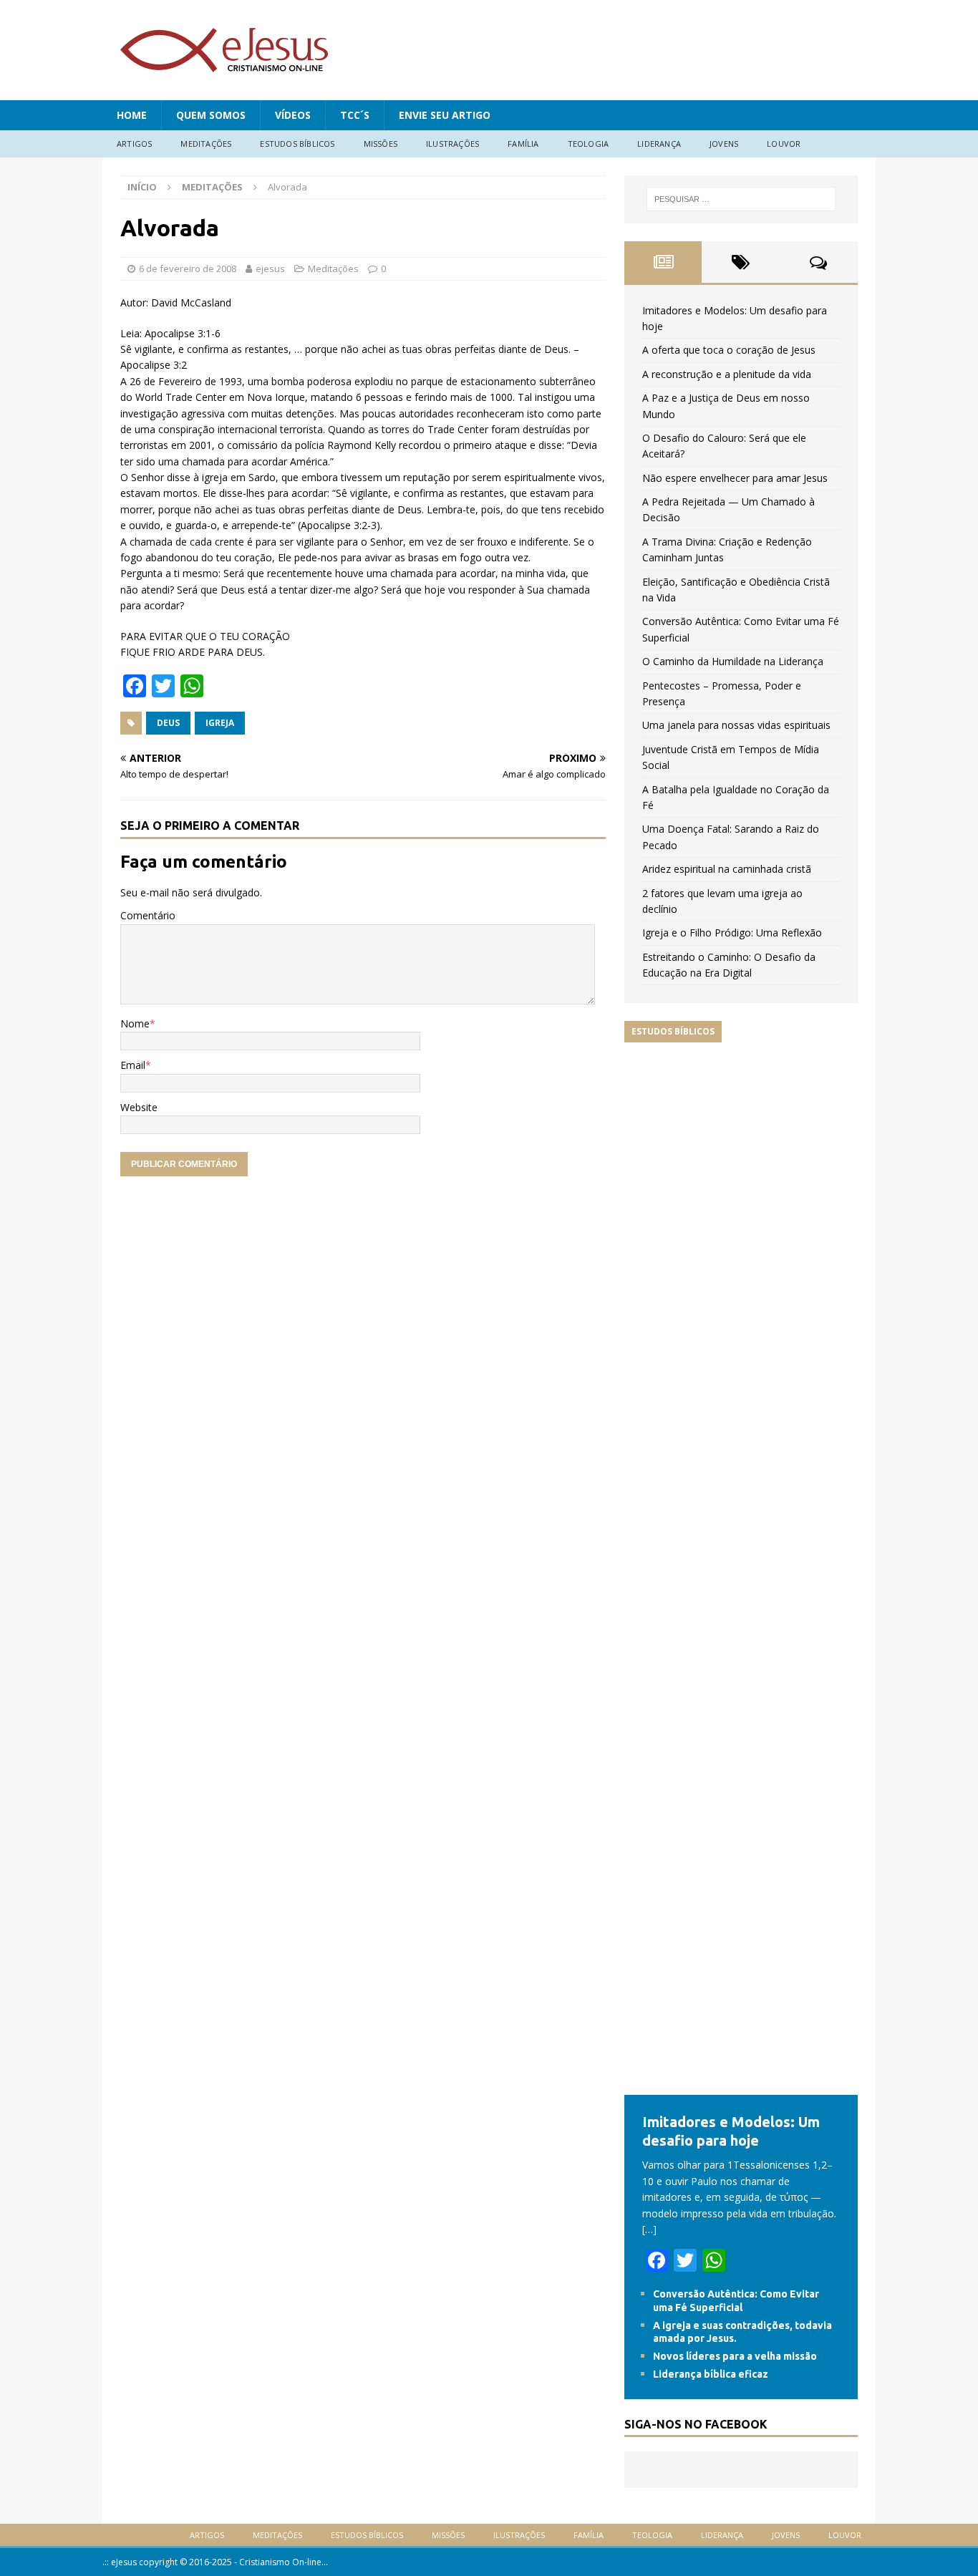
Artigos (134, 144)
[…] (649, 2229)
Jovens (724, 144)
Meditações (206, 144)
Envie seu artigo (445, 115)
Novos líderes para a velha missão (735, 2356)
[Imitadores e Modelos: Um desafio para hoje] (741, 2087)
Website (139, 1107)
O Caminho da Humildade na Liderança (733, 661)
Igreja (220, 723)
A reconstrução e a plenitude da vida (727, 374)
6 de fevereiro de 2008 (188, 268)
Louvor (784, 144)
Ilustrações (452, 144)
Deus (168, 723)
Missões (381, 144)
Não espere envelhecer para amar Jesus (735, 478)
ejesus (270, 268)
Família (523, 144)
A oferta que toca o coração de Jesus (729, 350)
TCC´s (355, 115)
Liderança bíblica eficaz (711, 2374)
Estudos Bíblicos (297, 144)
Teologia (589, 144)
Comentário (148, 915)
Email (133, 1065)
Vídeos (293, 115)
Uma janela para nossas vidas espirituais (736, 725)
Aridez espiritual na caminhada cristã (727, 869)
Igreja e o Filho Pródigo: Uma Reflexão (732, 933)
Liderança (659, 144)
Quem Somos (211, 115)
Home (132, 115)
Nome (135, 1023)
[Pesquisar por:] (741, 199)
